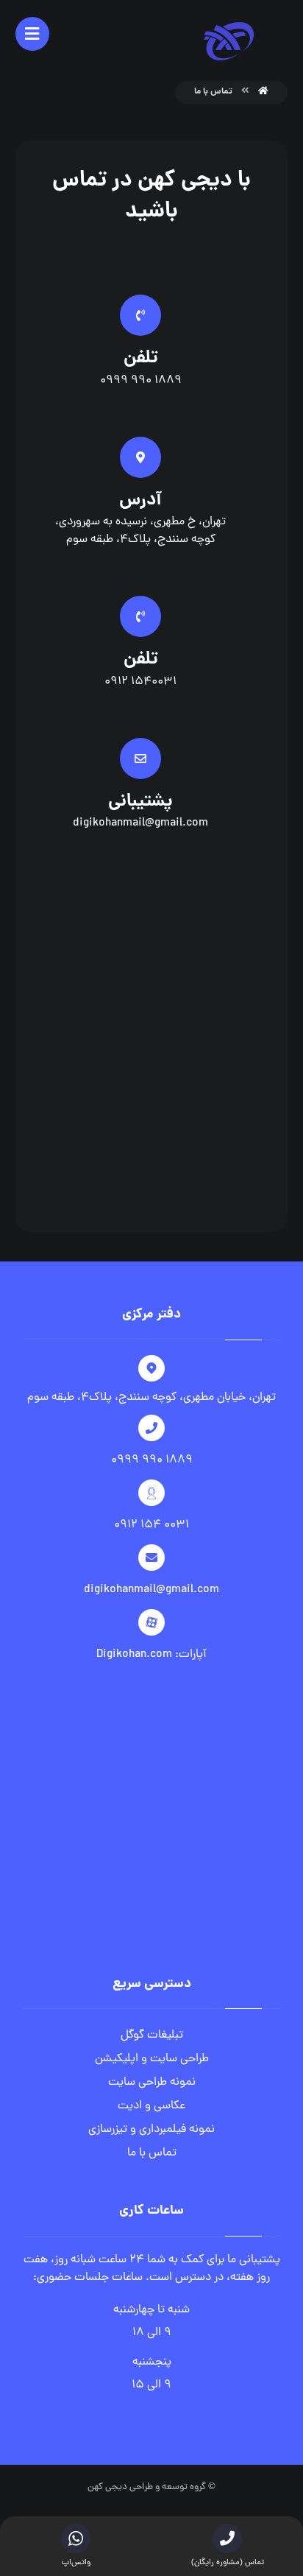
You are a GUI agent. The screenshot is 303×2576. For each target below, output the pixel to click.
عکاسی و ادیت (151, 2106)
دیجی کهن (107, 2487)
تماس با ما (152, 2153)
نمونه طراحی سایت (152, 2083)
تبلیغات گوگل (152, 2035)
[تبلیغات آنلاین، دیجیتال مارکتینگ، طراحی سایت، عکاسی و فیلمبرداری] (229, 41)
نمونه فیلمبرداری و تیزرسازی (151, 2130)
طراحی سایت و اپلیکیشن (152, 2059)
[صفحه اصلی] (263, 92)
